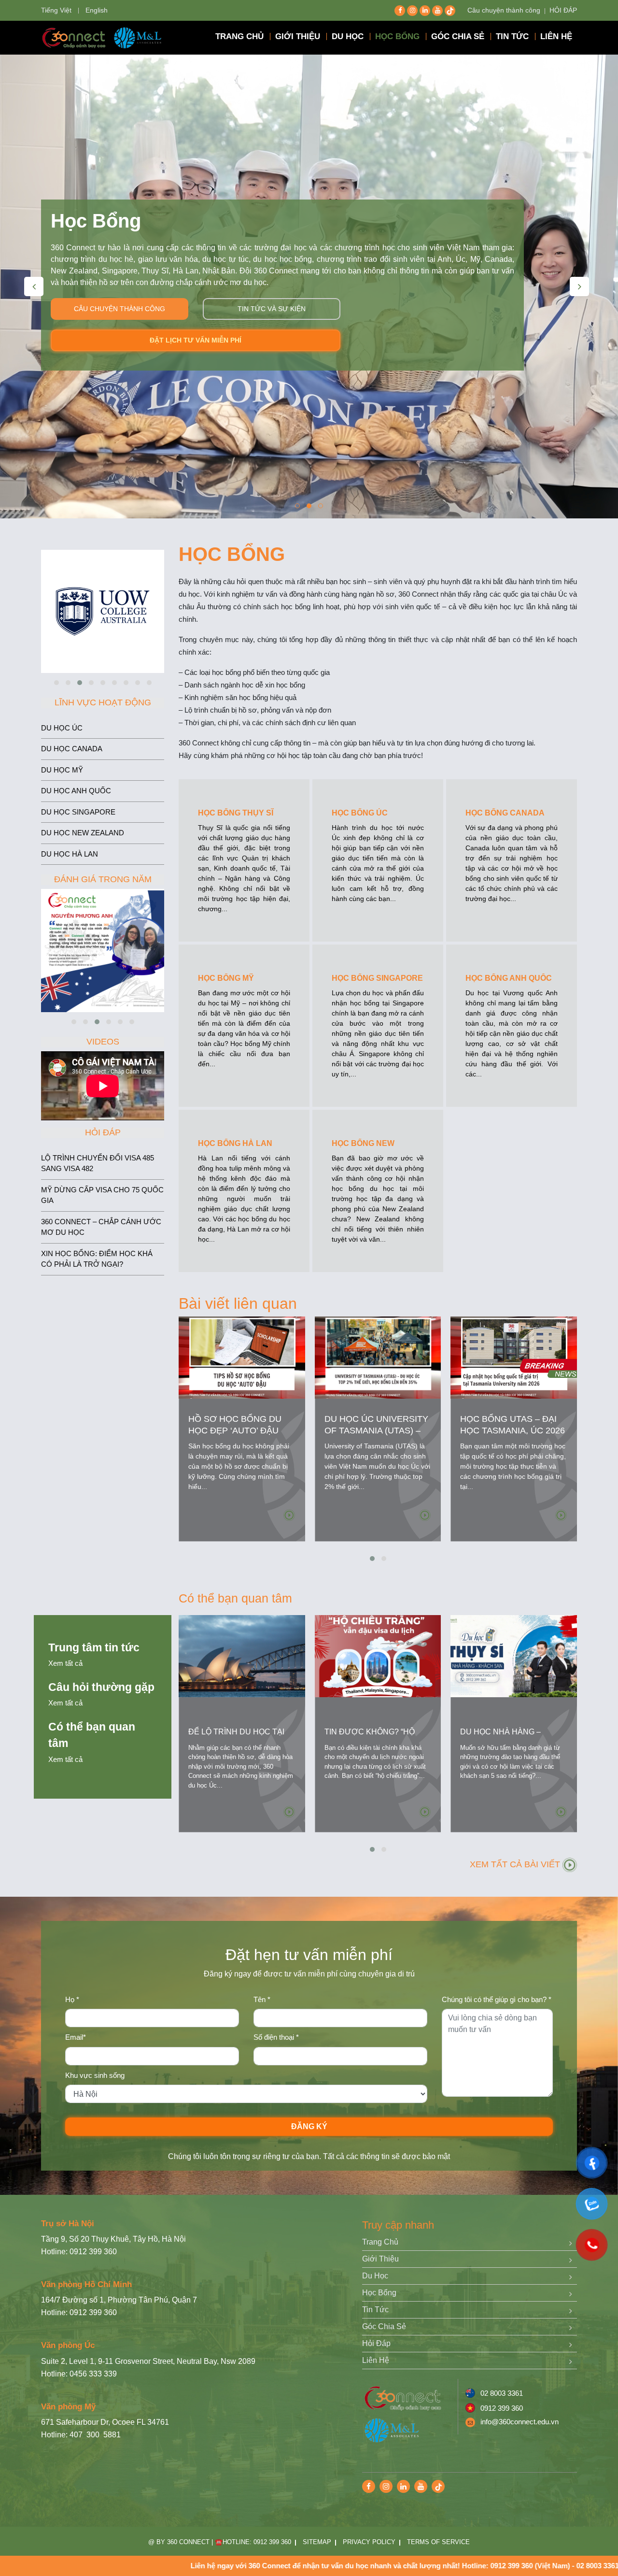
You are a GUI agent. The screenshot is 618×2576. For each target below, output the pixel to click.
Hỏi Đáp (376, 2343)
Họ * (72, 1999)
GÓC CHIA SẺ (458, 36)
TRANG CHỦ (239, 36)
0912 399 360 (502, 2408)
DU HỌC (348, 36)
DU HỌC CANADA (72, 749)
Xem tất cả (65, 1663)
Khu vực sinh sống (95, 2075)
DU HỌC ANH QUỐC (76, 791)
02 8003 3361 (502, 2393)
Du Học (375, 2276)
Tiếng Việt (56, 10)
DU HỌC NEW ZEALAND (83, 833)
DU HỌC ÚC (62, 728)
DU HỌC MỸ (62, 770)
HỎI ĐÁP (563, 10)
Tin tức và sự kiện (272, 297)
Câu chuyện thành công (504, 10)
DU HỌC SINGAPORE (78, 812)
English (97, 10)
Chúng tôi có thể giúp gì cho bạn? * (497, 1999)
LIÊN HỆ (556, 36)
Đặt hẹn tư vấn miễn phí (196, 329)
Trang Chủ (380, 2242)
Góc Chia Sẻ (384, 2326)
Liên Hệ (376, 2360)
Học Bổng (379, 2293)
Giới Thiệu (380, 2259)
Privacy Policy (369, 2542)
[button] (297, 506)
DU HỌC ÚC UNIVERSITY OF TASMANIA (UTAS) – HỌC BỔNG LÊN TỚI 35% (376, 1431)
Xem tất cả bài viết (516, 1864)
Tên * (262, 1999)
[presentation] (34, 286)
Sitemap (317, 2542)
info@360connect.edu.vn (520, 2422)
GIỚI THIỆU (298, 36)
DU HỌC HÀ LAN (70, 854)
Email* (76, 2037)
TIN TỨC (512, 36)
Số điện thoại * (276, 2037)
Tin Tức (375, 2310)
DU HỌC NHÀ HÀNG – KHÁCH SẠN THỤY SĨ (500, 1738)
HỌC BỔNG (397, 36)
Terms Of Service (438, 2542)
